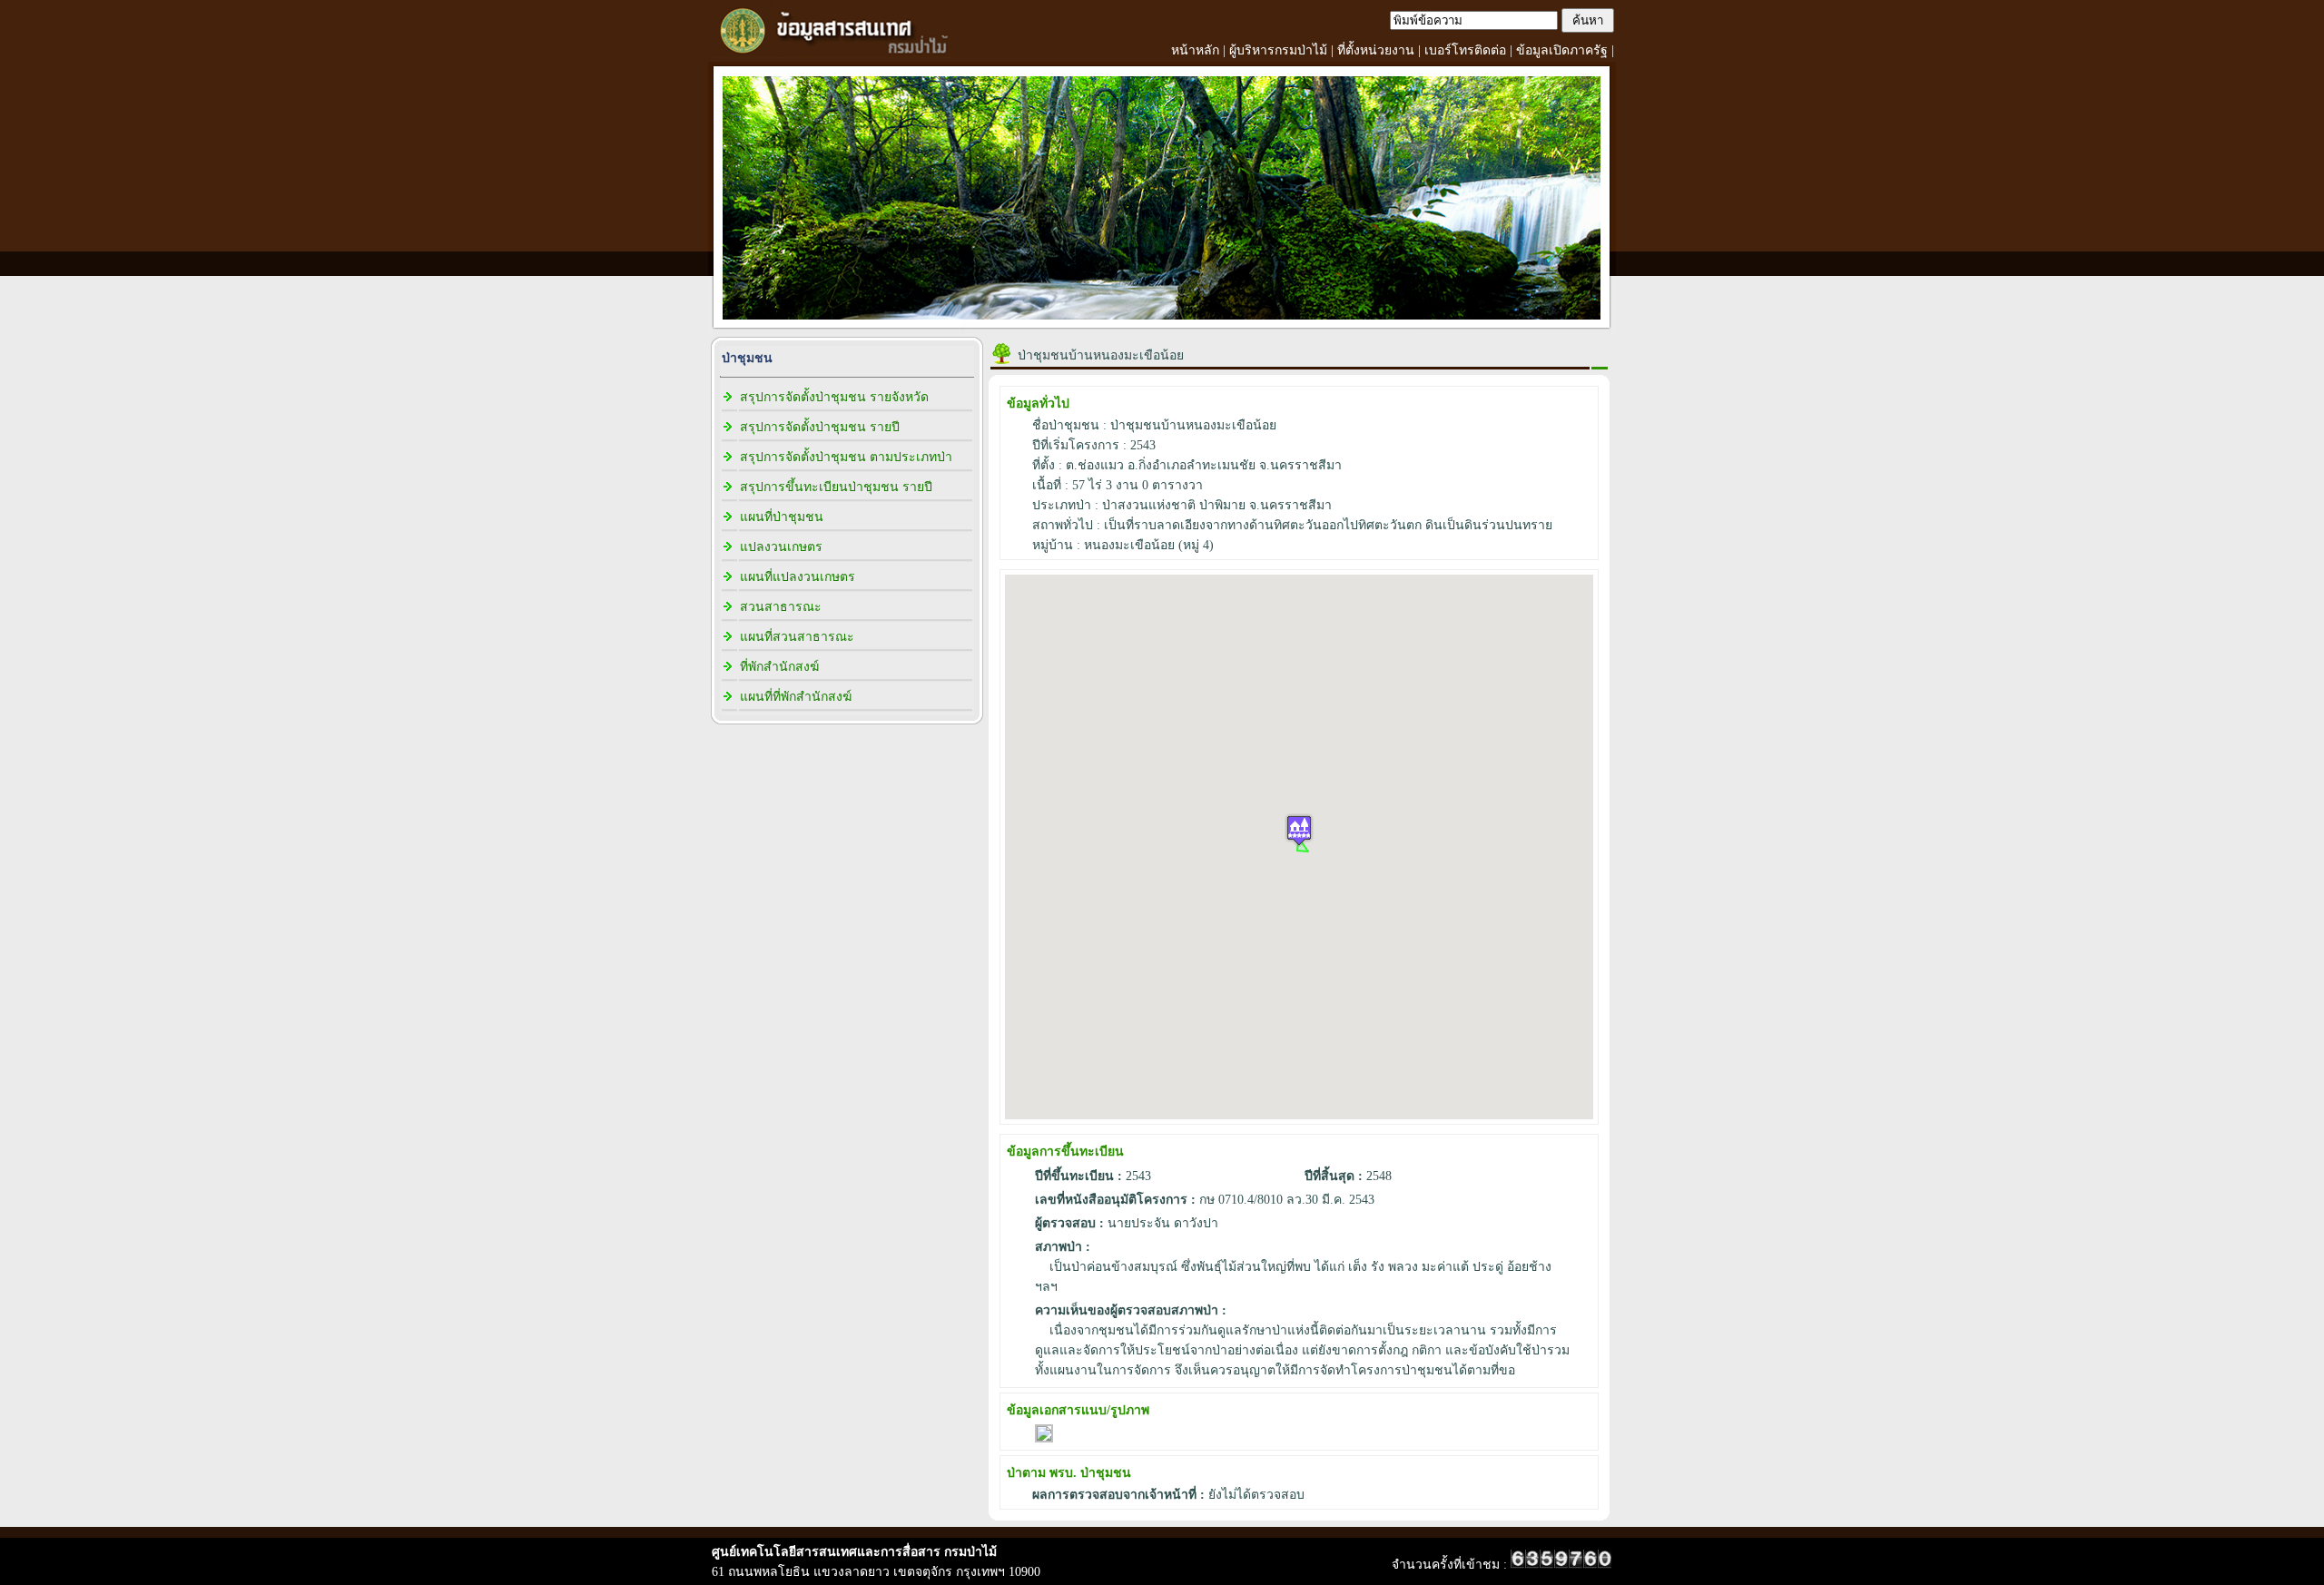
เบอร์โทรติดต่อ (1465, 50)
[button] (1299, 830)
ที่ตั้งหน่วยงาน (1376, 50)
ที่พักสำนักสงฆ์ (779, 667)
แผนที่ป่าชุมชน (782, 517)
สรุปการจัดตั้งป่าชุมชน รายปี (820, 427)
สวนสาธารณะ (781, 607)
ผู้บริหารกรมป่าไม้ (1278, 50)
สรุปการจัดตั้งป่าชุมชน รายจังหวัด (834, 397)
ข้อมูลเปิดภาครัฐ (1562, 50)
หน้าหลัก (1195, 50)
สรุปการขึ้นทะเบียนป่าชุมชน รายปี (836, 487)
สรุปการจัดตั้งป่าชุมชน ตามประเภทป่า (846, 457)
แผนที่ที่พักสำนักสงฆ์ (796, 697)
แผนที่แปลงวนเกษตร (798, 577)
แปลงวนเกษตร (781, 547)
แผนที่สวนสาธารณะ (797, 637)
